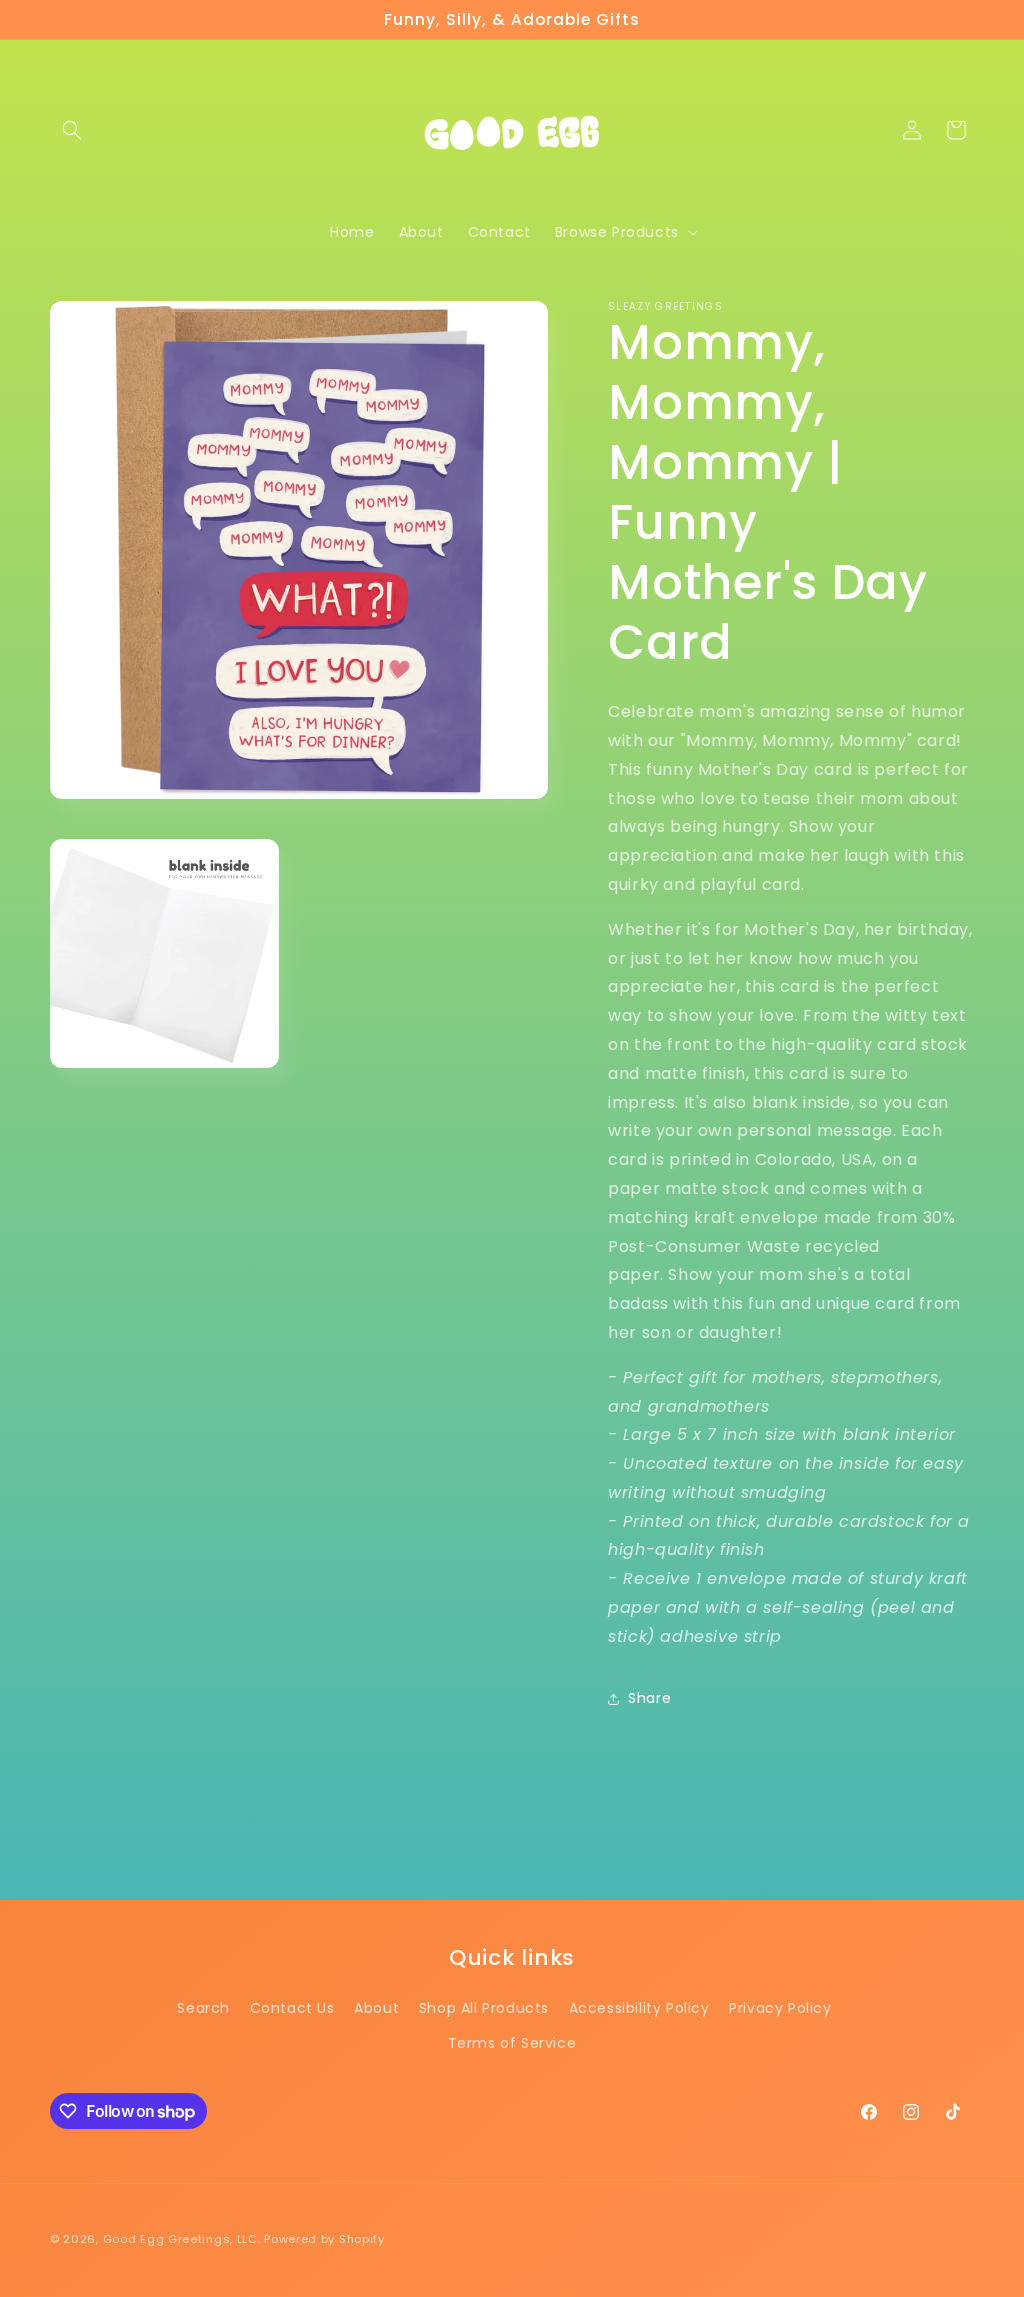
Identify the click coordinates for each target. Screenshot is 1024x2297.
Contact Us (292, 2008)
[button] (72, 130)
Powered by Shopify (324, 2239)
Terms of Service (512, 2043)
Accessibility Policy (639, 2008)
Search (203, 2008)
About (376, 2008)
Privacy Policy (780, 2008)
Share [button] (649, 1698)
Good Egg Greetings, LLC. (182, 2239)
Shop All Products (484, 2008)
